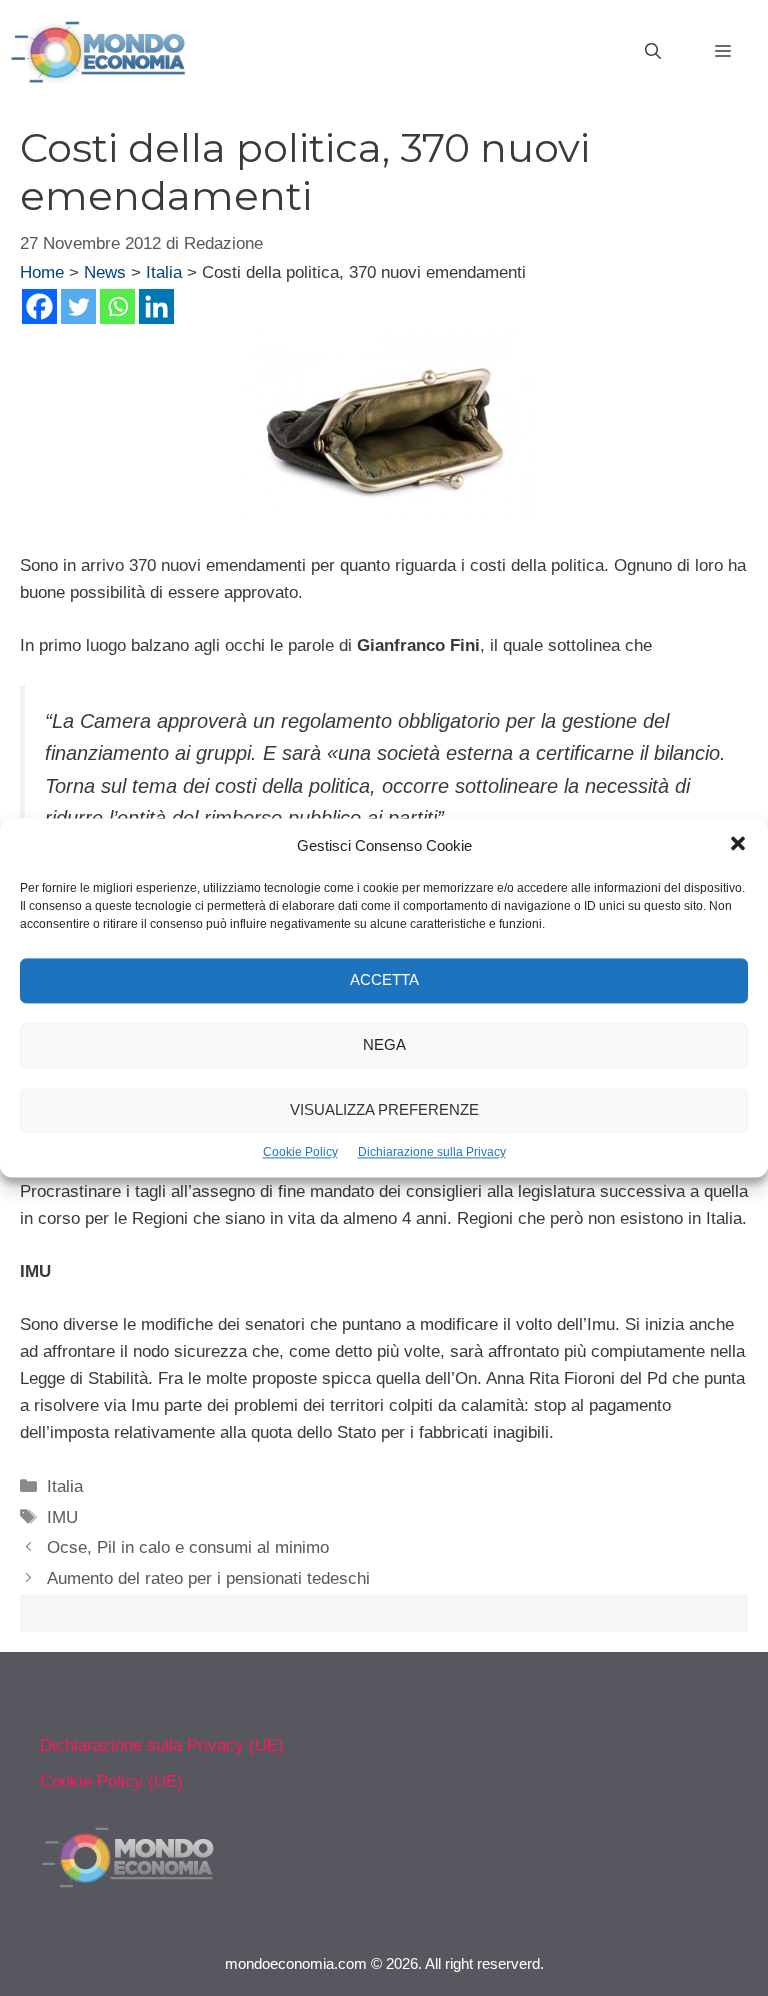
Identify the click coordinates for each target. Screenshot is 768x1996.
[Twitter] (78, 306)
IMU (62, 1517)
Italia (164, 272)
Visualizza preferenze (384, 1110)
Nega (384, 1045)
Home (42, 272)
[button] (738, 846)
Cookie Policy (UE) (111, 1781)
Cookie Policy (300, 1152)
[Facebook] (39, 306)
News (105, 272)
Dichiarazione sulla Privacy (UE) (162, 1745)
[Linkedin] (156, 306)
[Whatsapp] (117, 306)
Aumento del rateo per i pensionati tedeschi (208, 1578)
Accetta (384, 980)
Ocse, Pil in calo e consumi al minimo (188, 1547)
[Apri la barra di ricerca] (653, 52)
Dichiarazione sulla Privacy (432, 1152)
